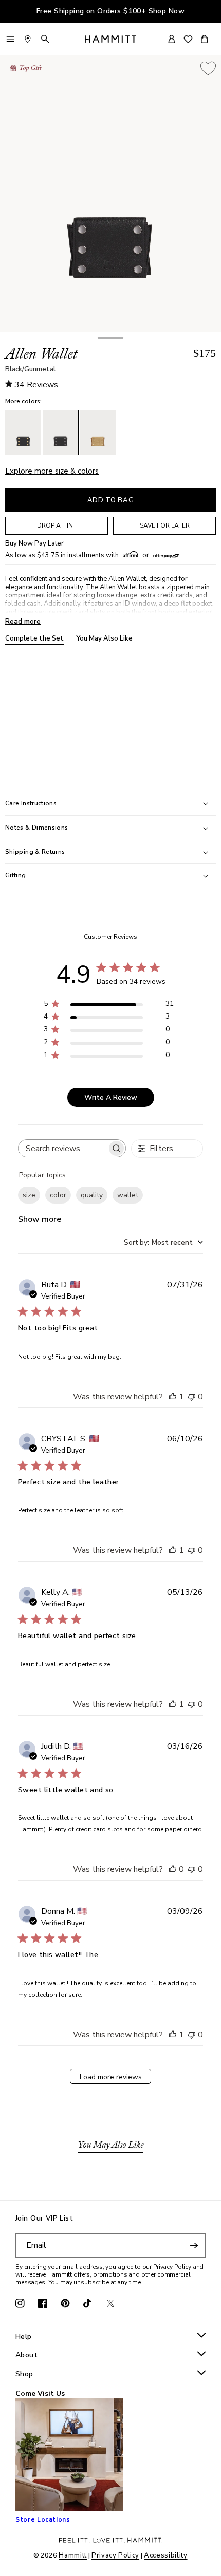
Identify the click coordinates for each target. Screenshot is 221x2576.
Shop (24, 2374)
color (58, 1195)
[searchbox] (63, 1148)
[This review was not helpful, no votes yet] (192, 1397)
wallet (128, 1195)
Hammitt (73, 2555)
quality (92, 1195)
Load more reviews (111, 2077)
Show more (40, 1219)
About (26, 2355)
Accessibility (165, 2555)
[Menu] (10, 39)
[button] (110, 338)
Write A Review (111, 1097)
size (29, 1195)
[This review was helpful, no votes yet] (173, 1869)
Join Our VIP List (44, 2219)
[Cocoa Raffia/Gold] (98, 433)
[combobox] (163, 1242)
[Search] (45, 39)
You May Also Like (104, 639)
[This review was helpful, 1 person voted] (173, 1397)
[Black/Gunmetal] (61, 433)
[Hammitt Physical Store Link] (28, 39)
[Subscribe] (194, 2245)
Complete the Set (34, 639)
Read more (23, 621)
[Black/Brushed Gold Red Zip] (23, 433)
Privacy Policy (115, 2555)
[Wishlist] (188, 39)
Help (24, 2337)
